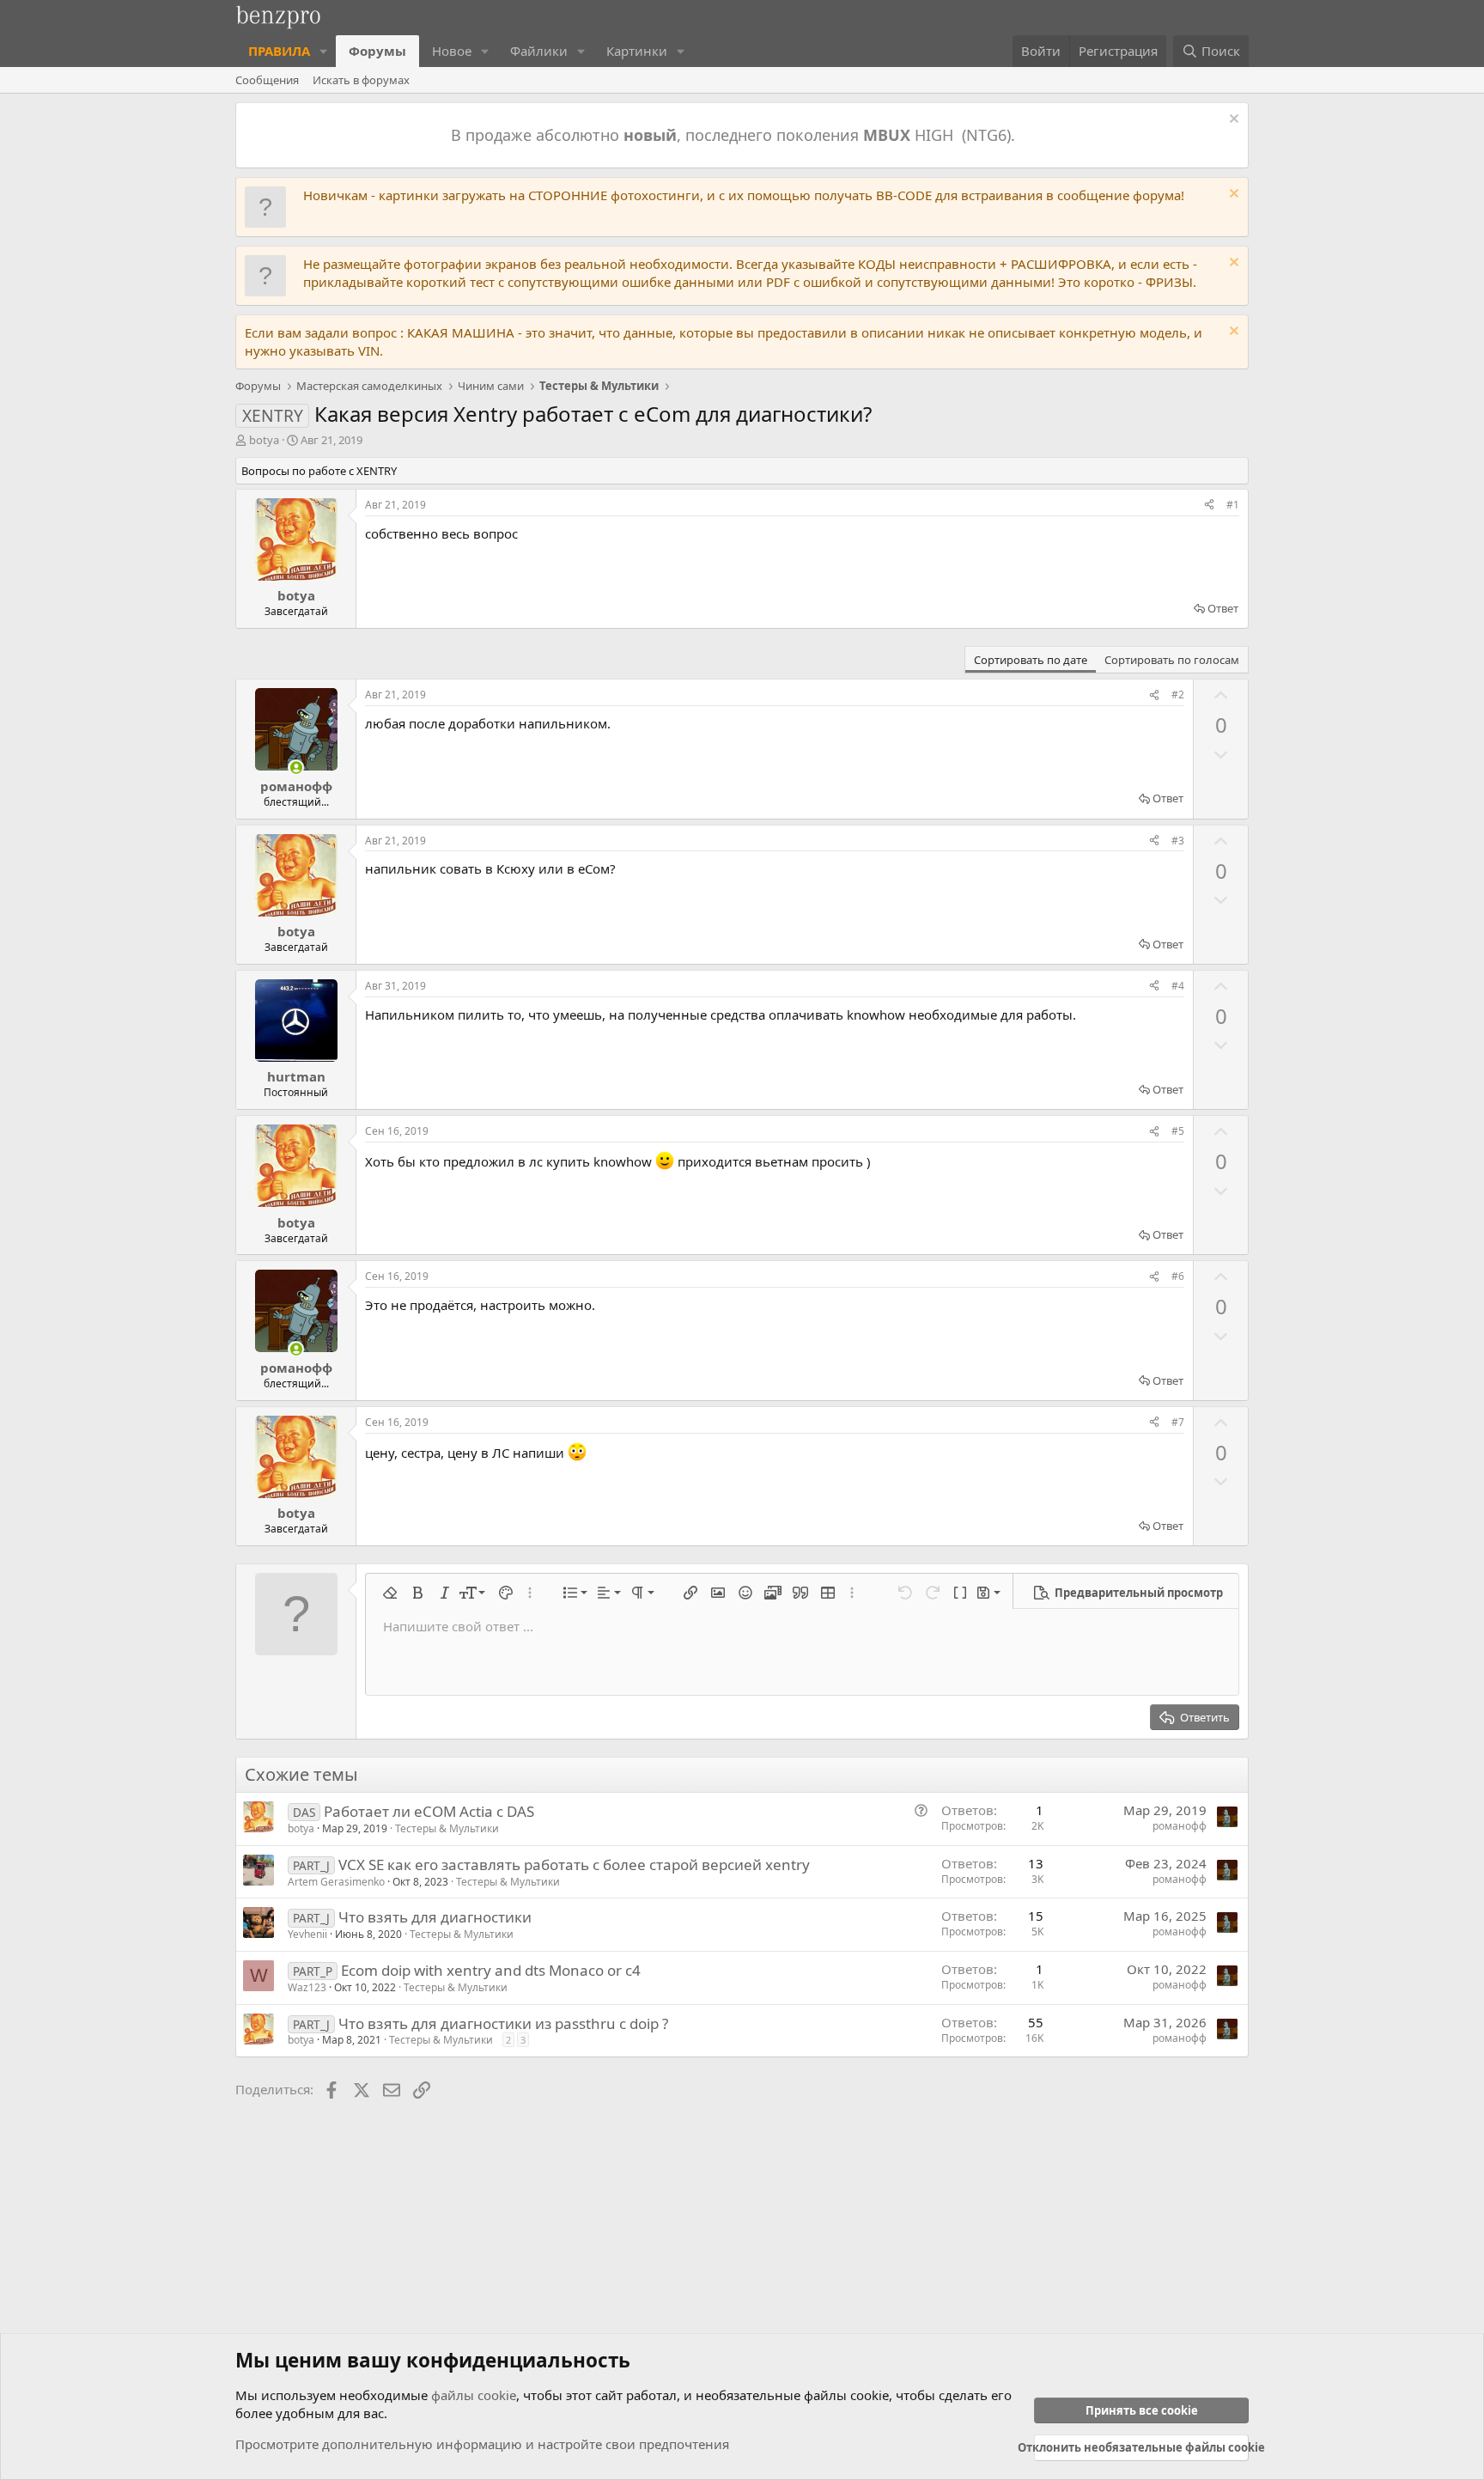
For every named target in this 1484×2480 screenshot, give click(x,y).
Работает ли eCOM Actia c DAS (429, 1811)
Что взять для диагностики (435, 1917)
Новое (452, 51)
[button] (324, 51)
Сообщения (267, 80)
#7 (1178, 1422)
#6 (1178, 1276)
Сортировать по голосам (1172, 660)
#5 (1178, 1131)
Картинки (637, 51)
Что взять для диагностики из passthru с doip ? (503, 2023)
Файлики (539, 51)
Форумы (377, 51)
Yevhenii (307, 1934)
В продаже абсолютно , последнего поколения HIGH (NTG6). (735, 135)
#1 (1233, 505)
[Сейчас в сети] (296, 768)
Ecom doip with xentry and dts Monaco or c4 (491, 1970)
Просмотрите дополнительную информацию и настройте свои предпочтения (482, 2444)
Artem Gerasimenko (336, 1882)
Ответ (1223, 608)
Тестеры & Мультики (447, 1828)
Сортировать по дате (1031, 660)
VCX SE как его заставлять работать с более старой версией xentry (574, 1865)
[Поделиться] (1209, 506)
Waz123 (307, 1987)
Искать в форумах (361, 80)
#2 (1178, 695)
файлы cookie (474, 2395)
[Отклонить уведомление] (1232, 121)
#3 (1178, 841)
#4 (1178, 986)
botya (264, 440)
